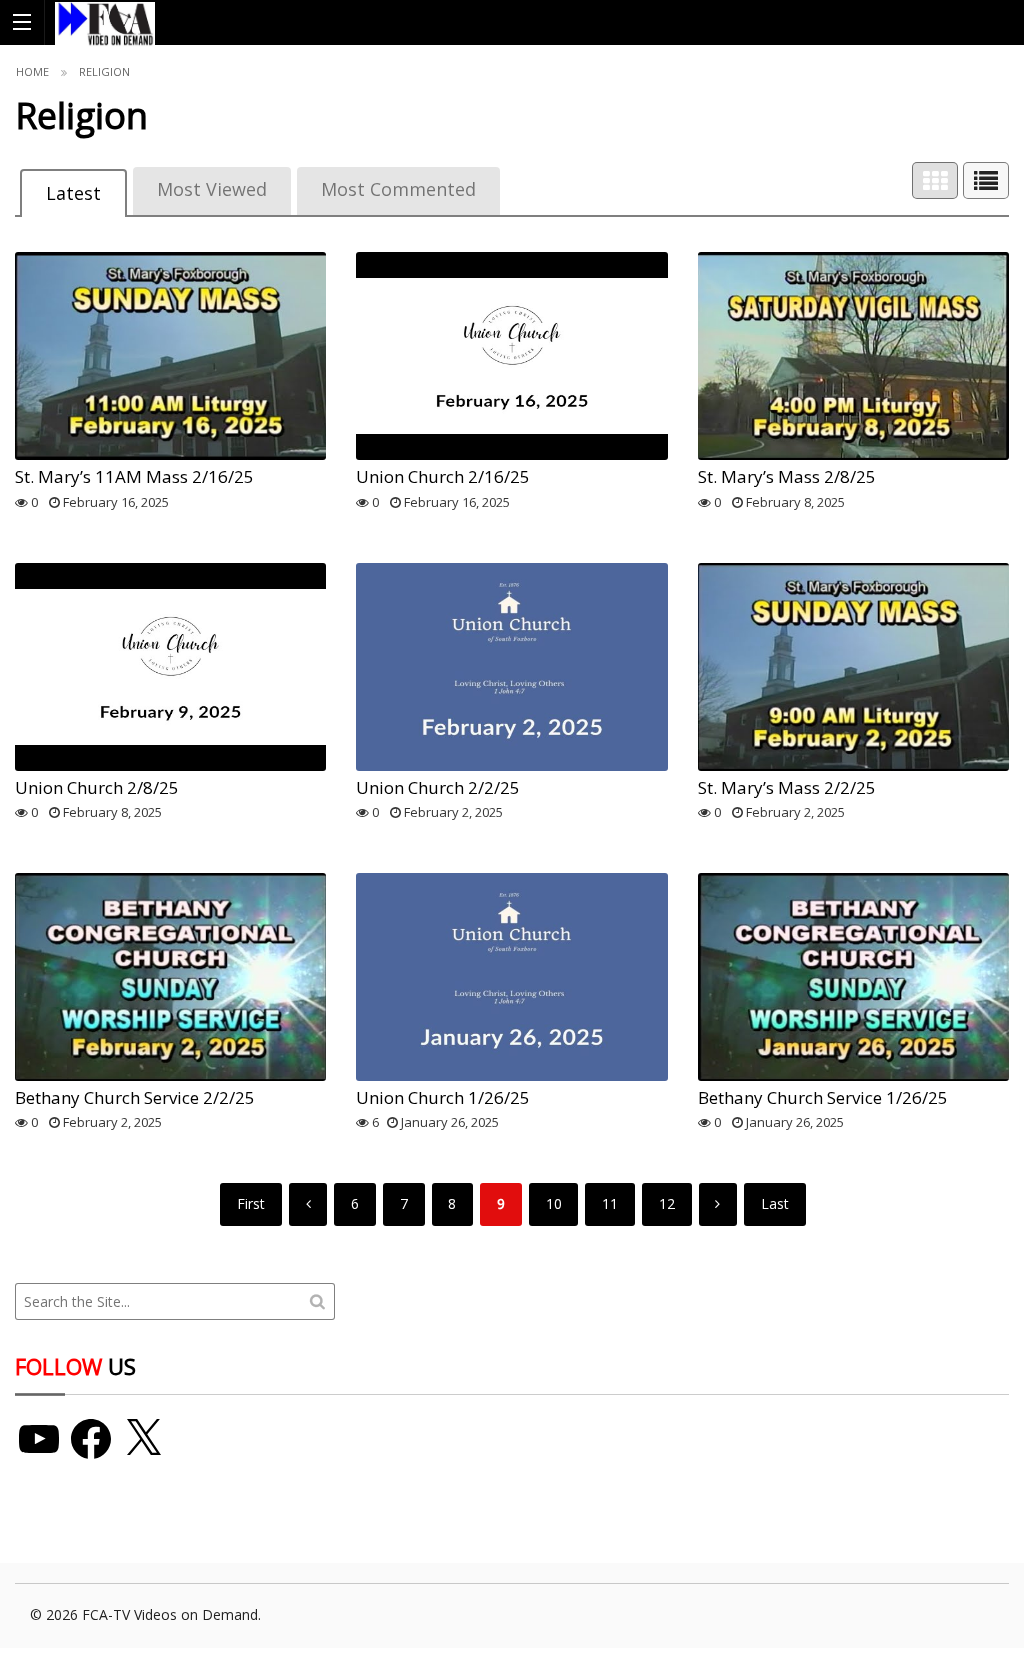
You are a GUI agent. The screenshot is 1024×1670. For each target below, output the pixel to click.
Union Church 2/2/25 (438, 787)
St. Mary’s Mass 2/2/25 (787, 787)
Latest (73, 193)
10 (554, 1203)
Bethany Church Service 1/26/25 (823, 1097)
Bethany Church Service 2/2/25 (135, 1097)
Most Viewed (212, 189)
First (251, 1203)
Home (32, 71)
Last (775, 1203)
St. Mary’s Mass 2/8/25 (787, 476)
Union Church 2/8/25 (97, 787)
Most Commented (398, 189)
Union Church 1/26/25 (443, 1097)
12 (667, 1203)
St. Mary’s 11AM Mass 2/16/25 (134, 476)
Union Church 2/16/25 (443, 476)
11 (610, 1203)
